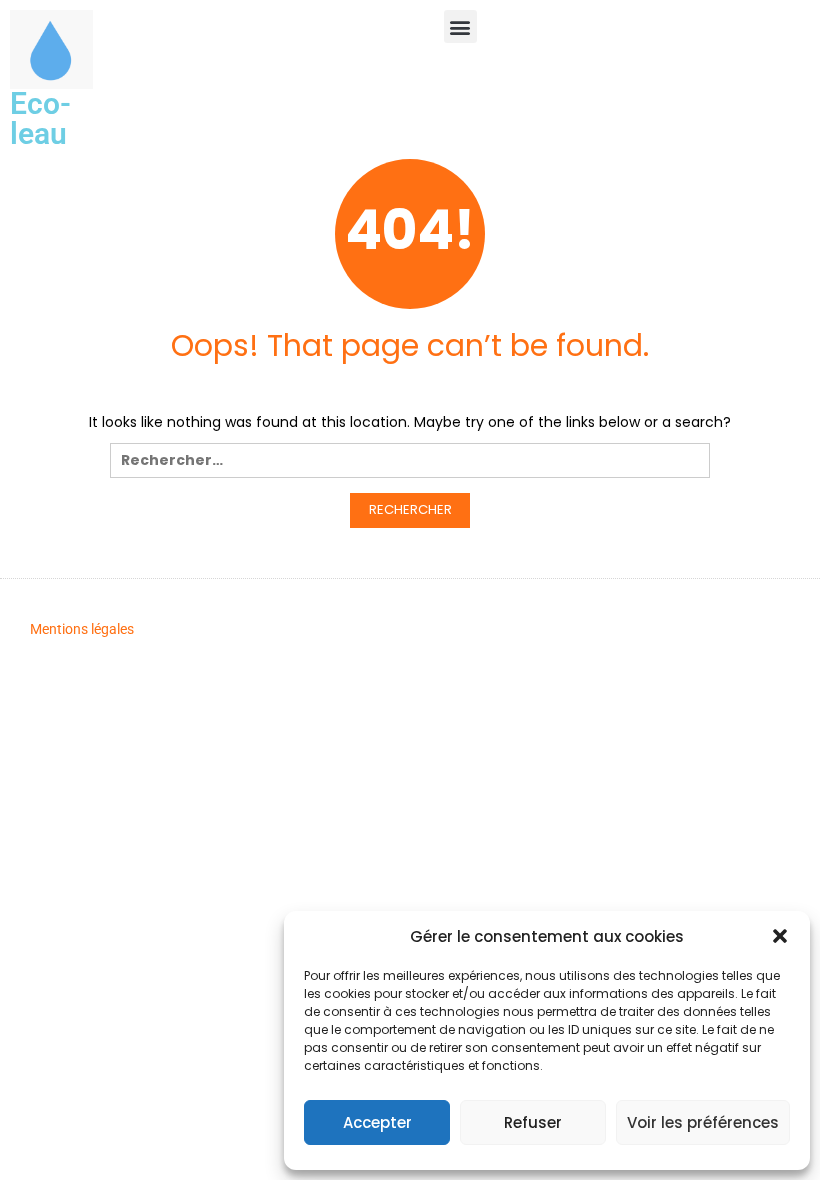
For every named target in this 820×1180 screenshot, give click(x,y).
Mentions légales (82, 629)
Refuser (533, 1122)
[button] (780, 936)
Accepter (377, 1122)
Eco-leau (40, 118)
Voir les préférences (703, 1122)
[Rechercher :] (410, 465)
